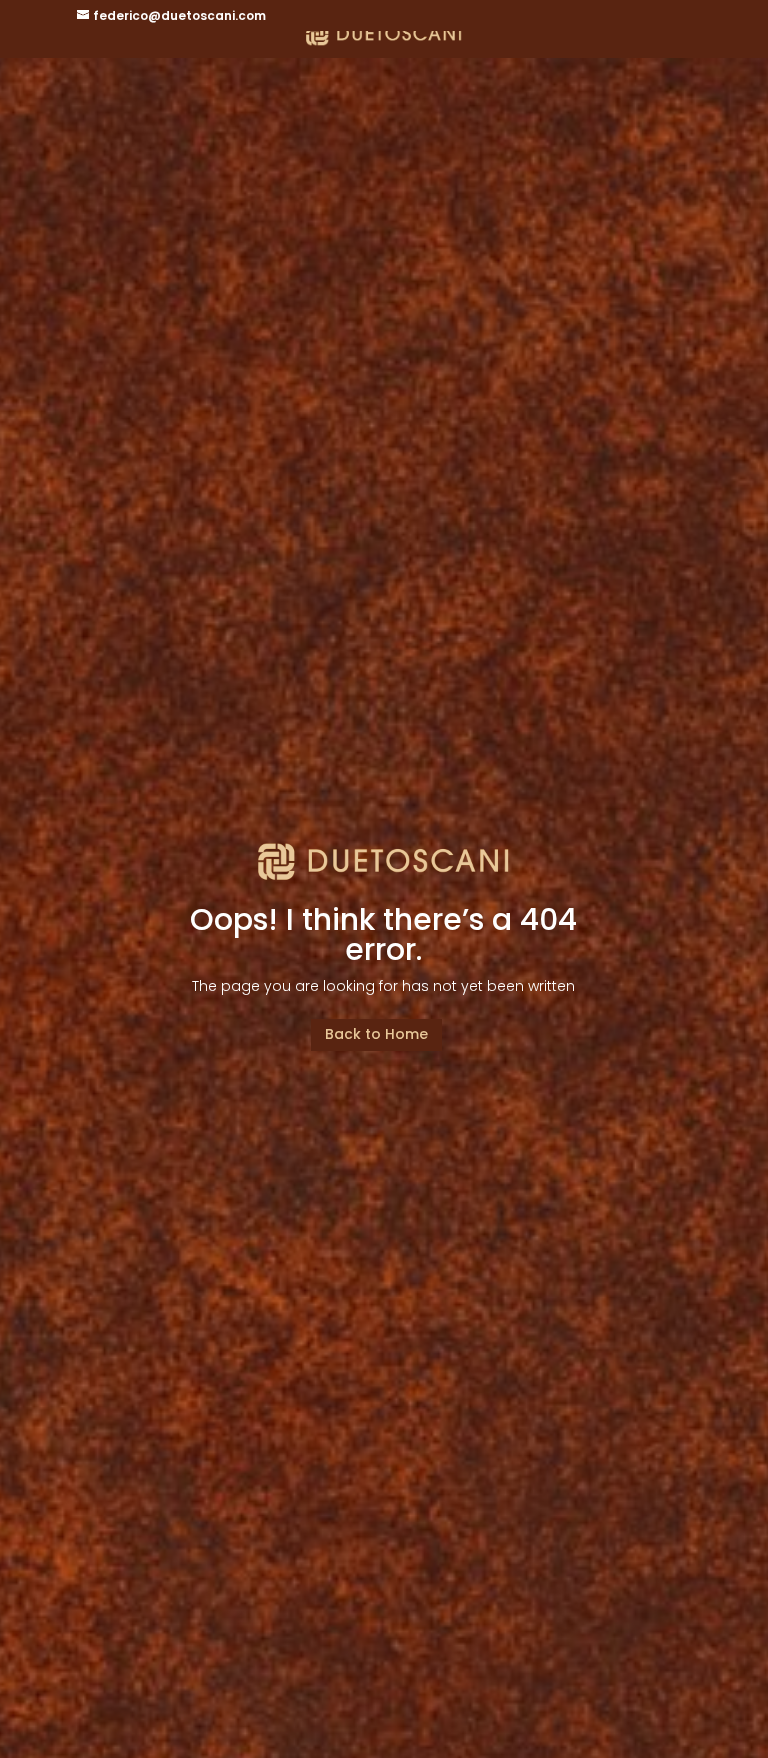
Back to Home (376, 1034)
